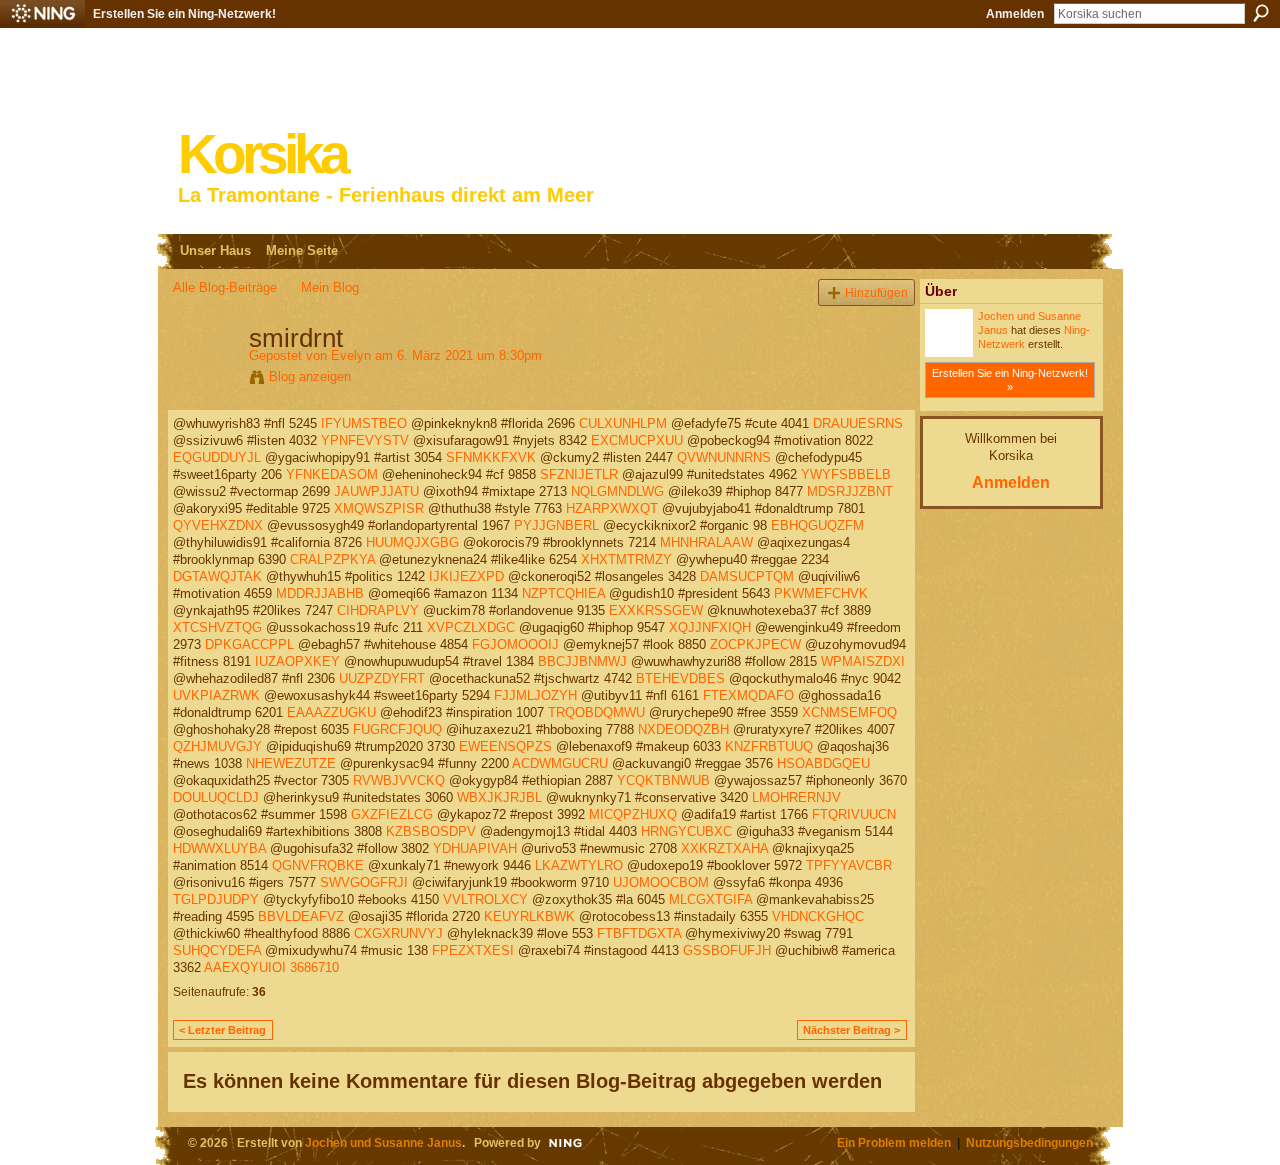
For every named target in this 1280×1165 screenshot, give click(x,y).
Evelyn (351, 355)
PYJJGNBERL (556, 525)
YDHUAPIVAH (475, 848)
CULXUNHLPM (623, 423)
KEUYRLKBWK (529, 916)
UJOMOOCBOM (661, 882)
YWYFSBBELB (846, 474)
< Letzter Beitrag (222, 1030)
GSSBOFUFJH (727, 950)
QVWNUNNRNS (724, 457)
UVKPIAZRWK (216, 695)
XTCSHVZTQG (217, 627)
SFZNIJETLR (579, 474)
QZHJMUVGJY (217, 746)
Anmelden (1015, 14)
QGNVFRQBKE (318, 865)
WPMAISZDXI (863, 661)
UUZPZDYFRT (382, 678)
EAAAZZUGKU (331, 712)
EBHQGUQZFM (817, 525)
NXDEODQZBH (683, 729)
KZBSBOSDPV (431, 831)
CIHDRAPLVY (378, 610)
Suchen (1261, 13)
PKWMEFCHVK (821, 593)
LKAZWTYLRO (579, 865)
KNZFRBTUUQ (769, 746)
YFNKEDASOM (332, 474)
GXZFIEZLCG (392, 814)
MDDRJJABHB (320, 593)
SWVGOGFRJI (364, 882)
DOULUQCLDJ (216, 797)
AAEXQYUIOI (245, 967)
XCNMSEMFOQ (849, 712)
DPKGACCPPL (249, 644)
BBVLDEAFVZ (301, 916)
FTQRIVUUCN (854, 814)
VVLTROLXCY (485, 899)
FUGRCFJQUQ (397, 729)
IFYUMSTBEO (364, 423)
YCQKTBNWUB (663, 780)
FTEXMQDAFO (748, 695)
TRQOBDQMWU (596, 712)
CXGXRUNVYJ (398, 933)
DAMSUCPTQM (747, 576)
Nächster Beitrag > (851, 1030)
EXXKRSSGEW (656, 610)
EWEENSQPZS (505, 746)
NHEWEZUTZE (291, 763)
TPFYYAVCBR (849, 865)
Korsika (262, 154)
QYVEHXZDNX (218, 525)
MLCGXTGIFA (710, 899)
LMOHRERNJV (796, 797)
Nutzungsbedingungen (1029, 1142)
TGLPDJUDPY (216, 899)
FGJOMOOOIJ (515, 644)
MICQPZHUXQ (633, 814)
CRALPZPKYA (332, 559)
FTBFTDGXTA (639, 933)
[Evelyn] (205, 380)
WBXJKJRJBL (499, 797)
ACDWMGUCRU (560, 763)
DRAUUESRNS (858, 423)
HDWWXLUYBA (219, 848)
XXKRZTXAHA (724, 848)
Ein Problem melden (894, 1142)
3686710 (314, 967)
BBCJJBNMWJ (582, 661)
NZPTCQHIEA (563, 593)
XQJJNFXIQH (710, 627)
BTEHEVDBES (680, 678)
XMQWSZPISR (379, 508)
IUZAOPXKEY (297, 661)
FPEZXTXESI (473, 950)
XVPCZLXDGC (471, 627)
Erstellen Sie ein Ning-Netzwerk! (184, 14)
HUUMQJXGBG (412, 542)
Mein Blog (330, 287)
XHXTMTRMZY (626, 559)
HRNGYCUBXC (686, 831)
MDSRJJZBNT (850, 491)
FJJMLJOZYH (535, 695)
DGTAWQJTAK (217, 576)
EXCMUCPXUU (637, 440)
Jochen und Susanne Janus (383, 1142)
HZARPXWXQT (612, 508)
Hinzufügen (876, 292)
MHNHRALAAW (706, 542)
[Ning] (42, 14)
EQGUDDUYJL (217, 457)
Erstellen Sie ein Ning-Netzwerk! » (1010, 380)
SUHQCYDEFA (217, 950)
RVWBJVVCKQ (399, 780)
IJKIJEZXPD (466, 576)
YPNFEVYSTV (365, 440)
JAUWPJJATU (376, 491)
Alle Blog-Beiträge (225, 287)
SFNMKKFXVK (491, 457)
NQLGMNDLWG (617, 491)
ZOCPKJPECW (755, 644)
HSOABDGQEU (823, 763)
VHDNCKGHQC (818, 916)
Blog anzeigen (310, 376)
